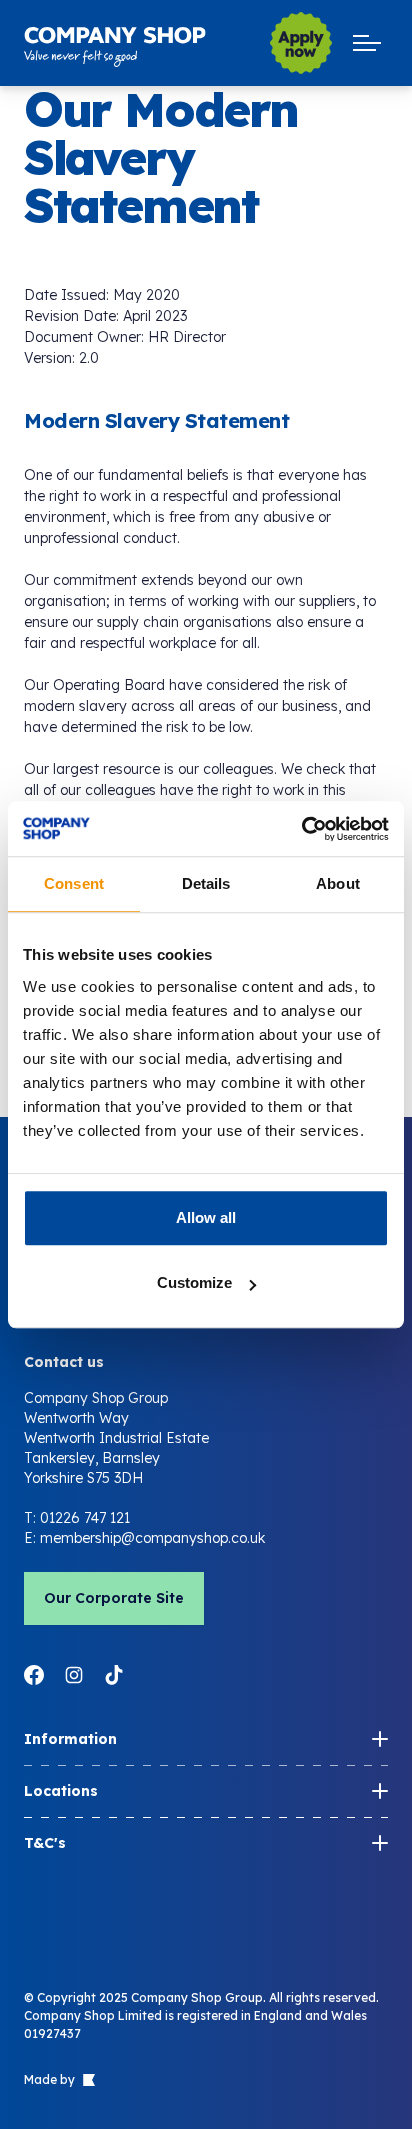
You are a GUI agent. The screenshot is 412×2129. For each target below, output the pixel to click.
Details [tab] (206, 883)
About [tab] (338, 883)
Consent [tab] (74, 883)
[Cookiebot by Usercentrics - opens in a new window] (301, 829)
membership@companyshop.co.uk (152, 1538)
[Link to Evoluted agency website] (87, 2080)
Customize (194, 1282)
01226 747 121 (85, 1518)
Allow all (206, 1217)
